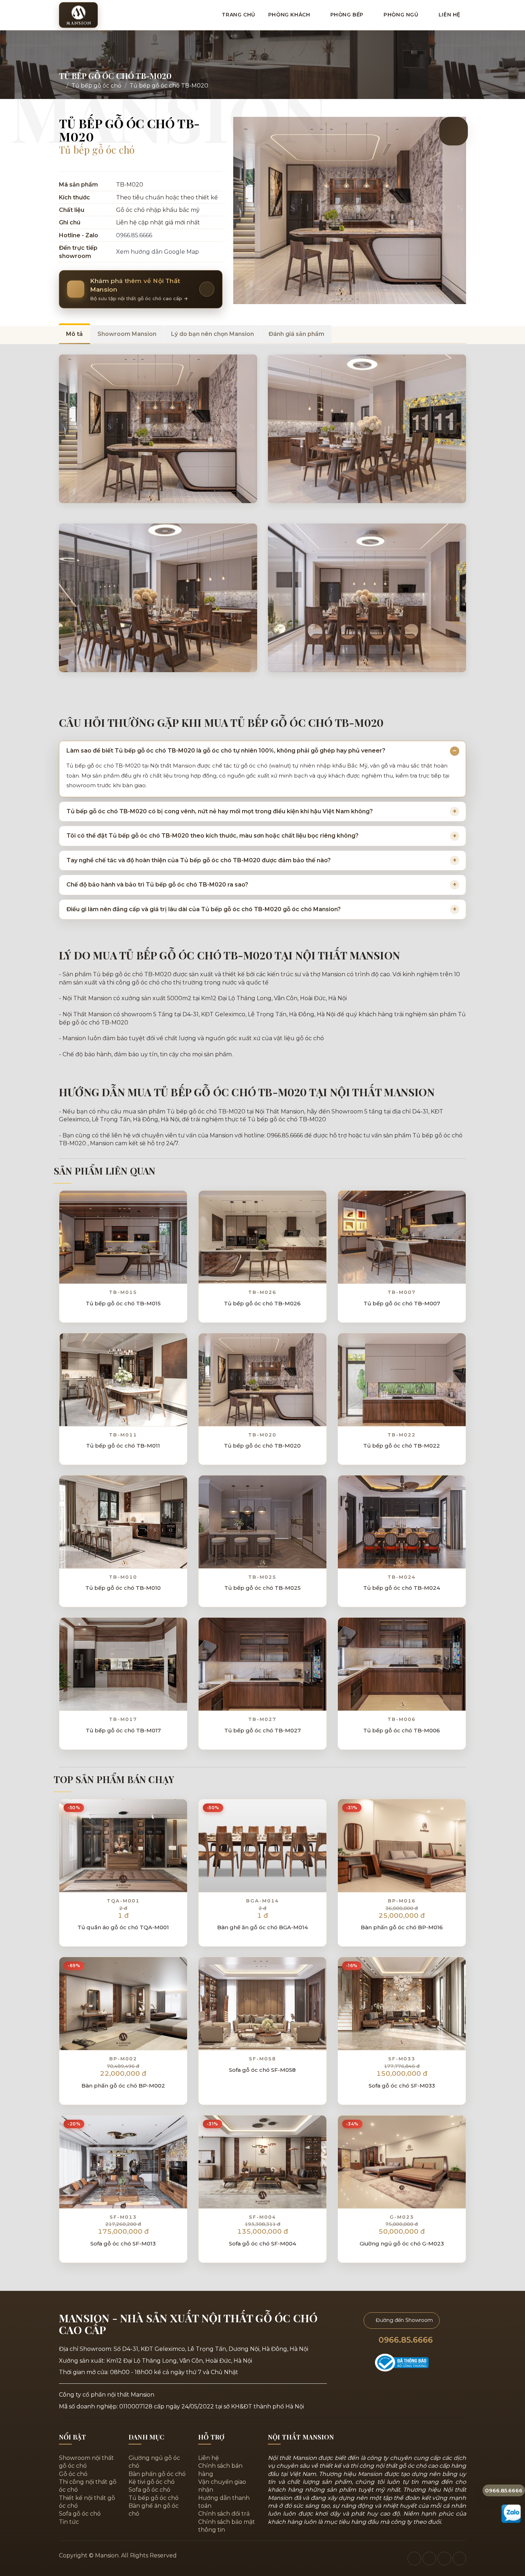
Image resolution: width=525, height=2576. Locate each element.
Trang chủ (238, 15)
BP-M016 (402, 1901)
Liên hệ (449, 15)
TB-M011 (123, 1435)
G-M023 (402, 2217)
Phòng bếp (348, 15)
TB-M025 (262, 1577)
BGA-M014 (262, 1901)
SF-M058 (262, 2059)
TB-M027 (262, 1719)
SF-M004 (262, 2217)
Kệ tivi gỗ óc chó (152, 2482)
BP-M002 (123, 2059)
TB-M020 (262, 1435)
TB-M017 (123, 1719)
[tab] (74, 334)
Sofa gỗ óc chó (80, 2514)
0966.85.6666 (134, 235)
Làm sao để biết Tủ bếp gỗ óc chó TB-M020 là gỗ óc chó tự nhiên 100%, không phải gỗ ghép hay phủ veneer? (226, 751)
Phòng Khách (290, 15)
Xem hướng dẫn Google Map (158, 252)
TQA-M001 (123, 1901)
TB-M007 (402, 1292)
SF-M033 (402, 2059)
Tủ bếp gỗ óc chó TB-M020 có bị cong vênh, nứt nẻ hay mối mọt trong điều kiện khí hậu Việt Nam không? (220, 811)
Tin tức (69, 2522)
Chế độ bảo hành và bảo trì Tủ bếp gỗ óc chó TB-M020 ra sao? (157, 885)
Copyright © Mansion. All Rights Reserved (118, 2555)
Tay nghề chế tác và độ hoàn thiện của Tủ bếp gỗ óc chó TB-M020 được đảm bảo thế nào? (199, 860)
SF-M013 (123, 2217)
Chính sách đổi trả (224, 2514)
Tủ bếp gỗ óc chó (96, 86)
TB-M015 (123, 1292)
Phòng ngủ (402, 15)
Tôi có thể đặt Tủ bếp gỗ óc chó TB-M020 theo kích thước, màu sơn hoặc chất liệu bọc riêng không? (212, 836)
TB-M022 (402, 1435)
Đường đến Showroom (404, 2320)
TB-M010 (123, 1577)
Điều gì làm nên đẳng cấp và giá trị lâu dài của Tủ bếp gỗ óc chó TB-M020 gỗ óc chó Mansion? (204, 909)
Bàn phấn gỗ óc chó (157, 2474)
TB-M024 (402, 1577)
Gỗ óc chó (73, 2474)
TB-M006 (402, 1719)
